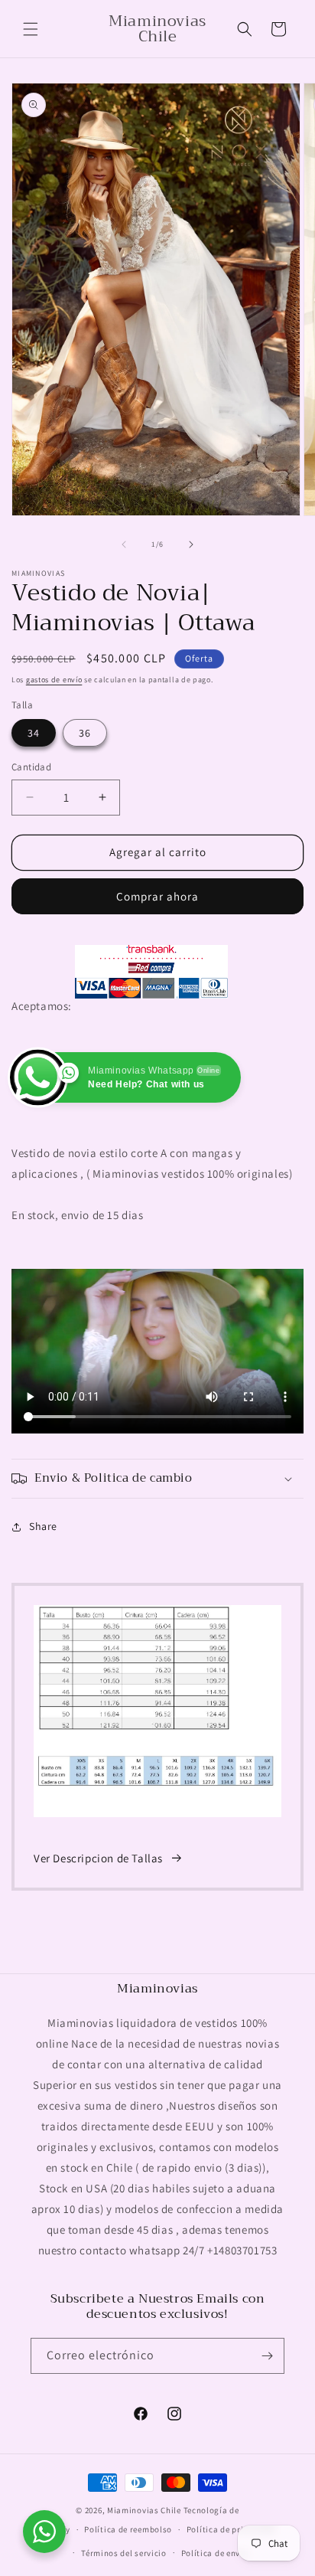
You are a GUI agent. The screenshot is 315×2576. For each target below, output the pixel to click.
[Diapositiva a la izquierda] (124, 544)
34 (34, 733)
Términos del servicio (124, 2553)
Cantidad (31, 767)
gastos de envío (54, 680)
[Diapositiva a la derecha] (191, 544)
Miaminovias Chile (144, 2510)
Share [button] (43, 1526)
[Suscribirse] (267, 2356)
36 (85, 733)
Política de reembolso (128, 2529)
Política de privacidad (231, 2529)
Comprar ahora (157, 896)
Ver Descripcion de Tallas (98, 1858)
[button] (31, 29)
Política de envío (215, 2553)
